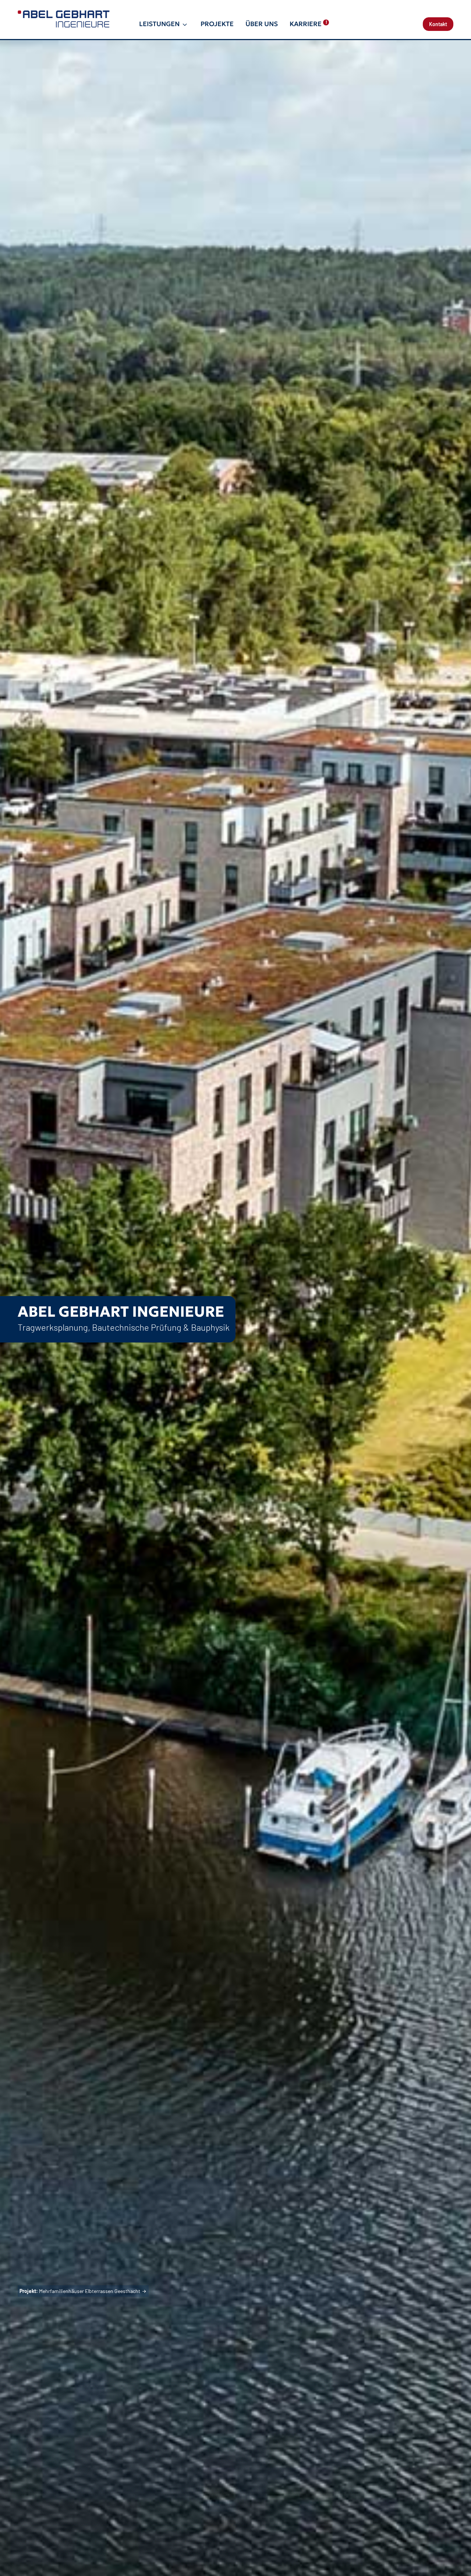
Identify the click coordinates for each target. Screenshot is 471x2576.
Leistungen (159, 24)
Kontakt (438, 24)
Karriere (308, 24)
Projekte (217, 24)
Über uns (262, 24)
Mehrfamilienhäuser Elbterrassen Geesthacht (80, 2291)
